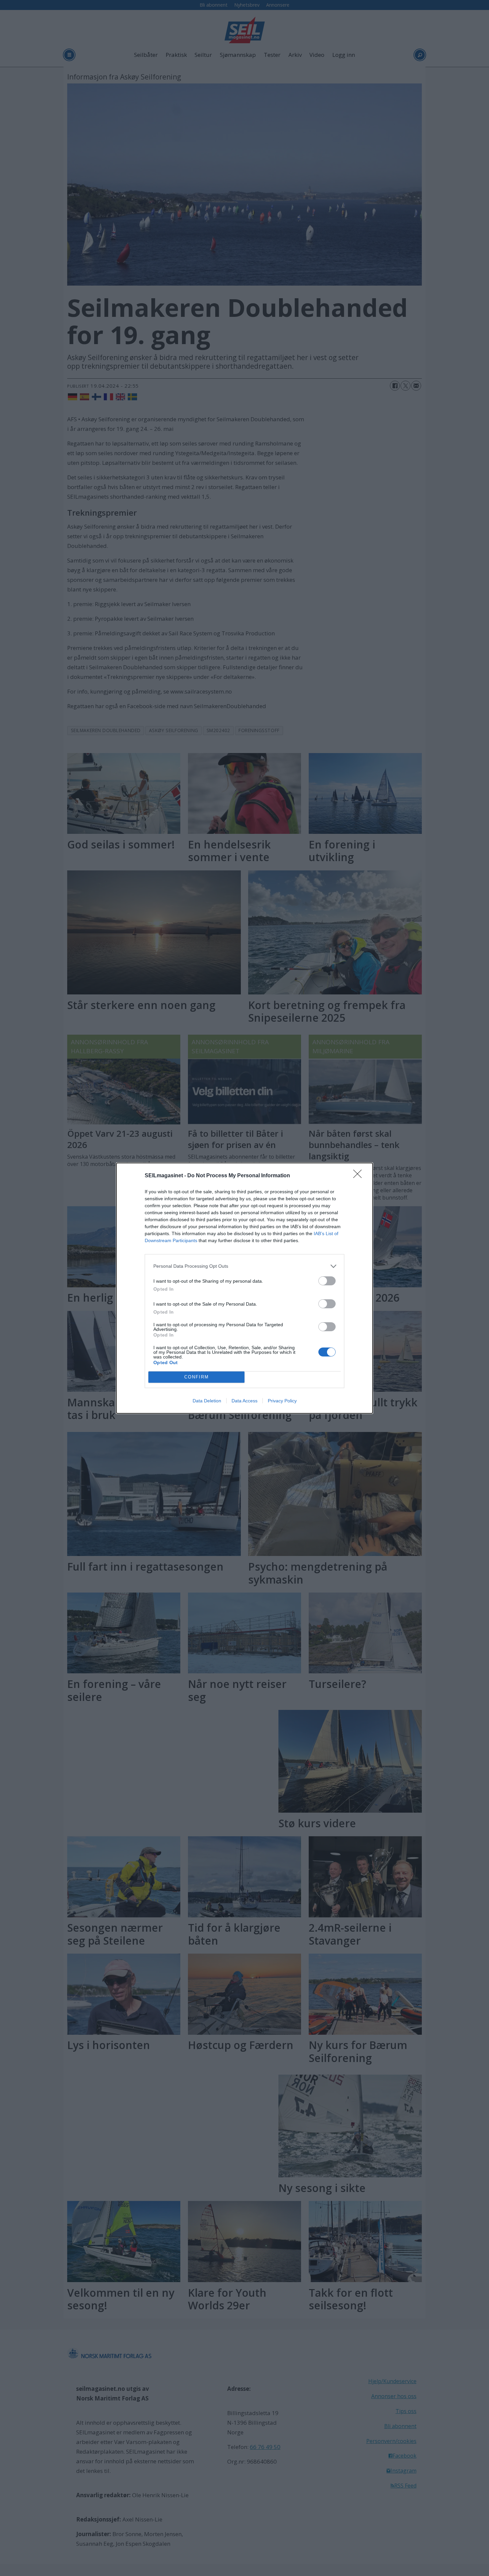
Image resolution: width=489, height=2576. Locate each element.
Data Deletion (207, 1401)
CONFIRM (197, 1377)
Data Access (244, 1401)
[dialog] (244, 1288)
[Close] (360, 1176)
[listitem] (244, 1266)
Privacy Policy (282, 1401)
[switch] (327, 1281)
